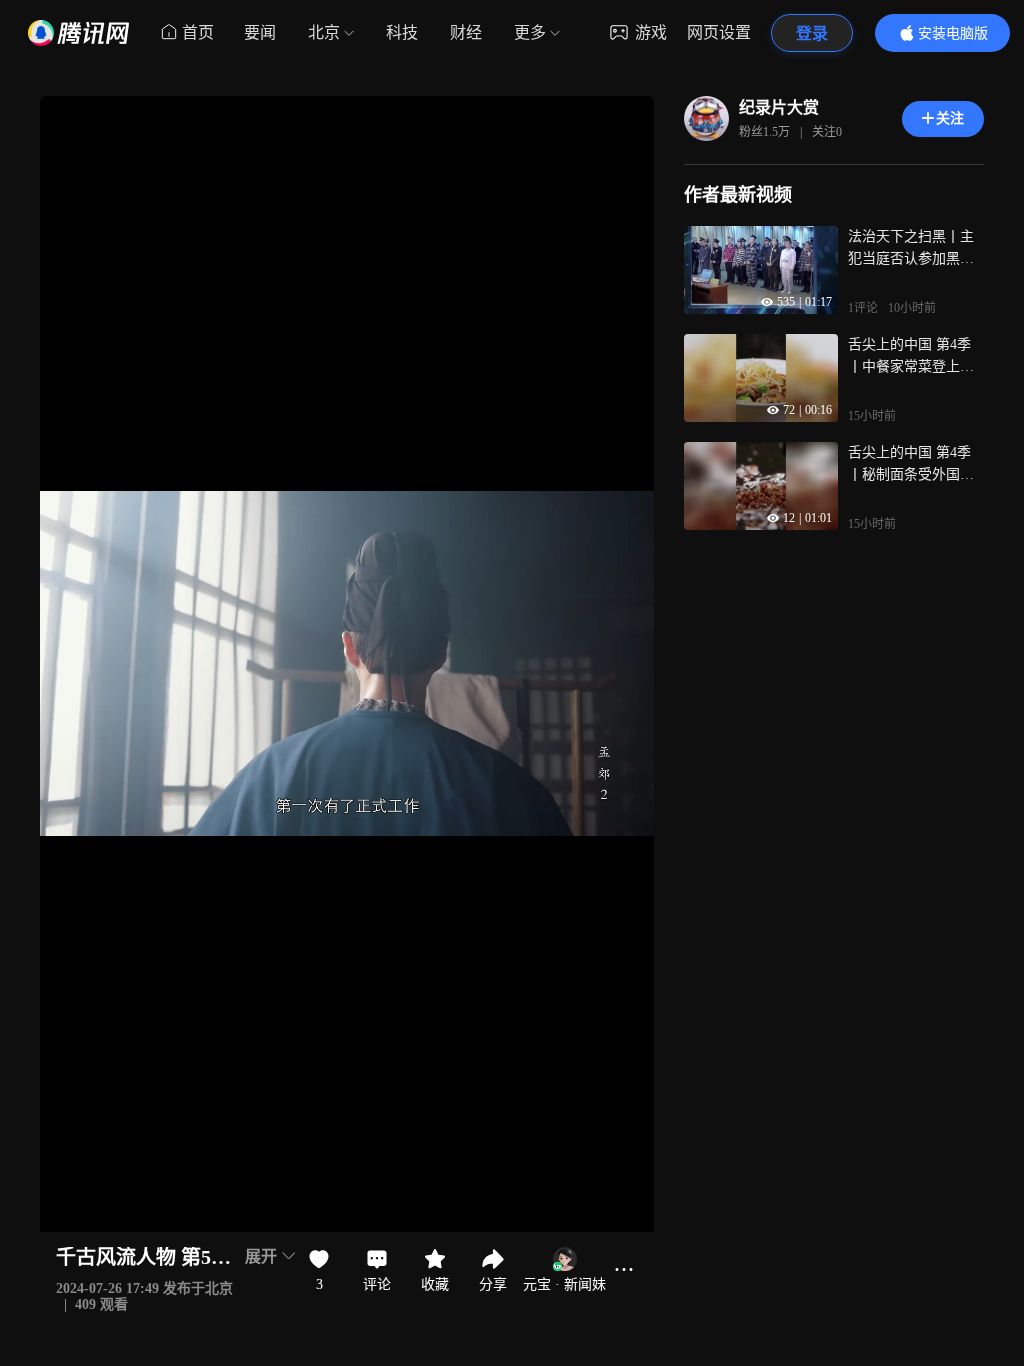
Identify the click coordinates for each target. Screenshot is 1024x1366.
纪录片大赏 (779, 107)
